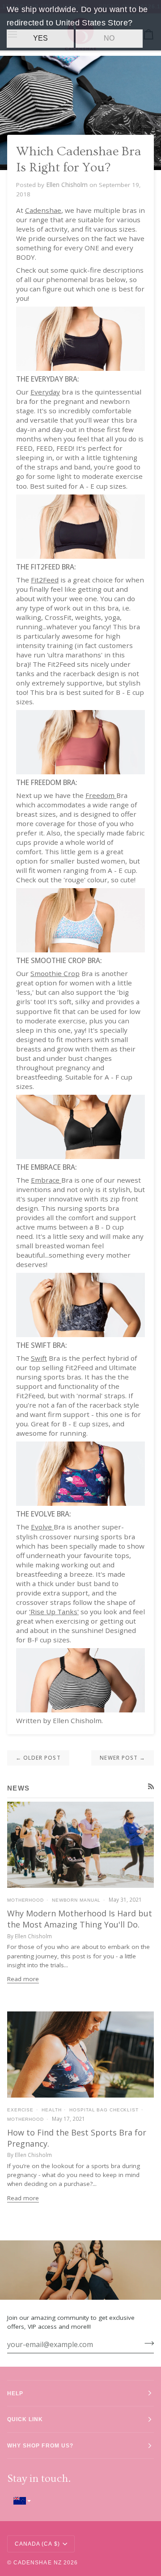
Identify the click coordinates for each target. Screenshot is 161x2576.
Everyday (45, 392)
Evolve (41, 1527)
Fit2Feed (45, 580)
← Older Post (38, 1757)
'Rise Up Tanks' (54, 1612)
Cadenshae (43, 210)
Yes (40, 38)
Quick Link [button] (25, 2419)
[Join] (146, 2343)
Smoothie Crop (55, 973)
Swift (39, 1358)
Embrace (45, 1180)
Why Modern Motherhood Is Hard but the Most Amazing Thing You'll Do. (80, 1919)
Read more (23, 1979)
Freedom (100, 795)
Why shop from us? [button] (40, 2445)
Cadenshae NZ (38, 2562)
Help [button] (15, 2393)
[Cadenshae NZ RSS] (151, 1787)
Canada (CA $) (37, 2544)
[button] (80, 2501)
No (109, 38)
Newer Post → (123, 1757)
